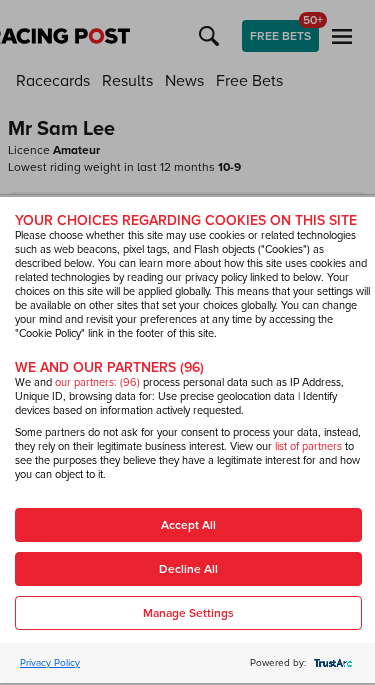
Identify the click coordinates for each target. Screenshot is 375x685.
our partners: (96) (97, 382)
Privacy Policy (50, 663)
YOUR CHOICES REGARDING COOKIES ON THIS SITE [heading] (186, 220)
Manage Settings (188, 613)
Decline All (188, 569)
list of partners (308, 446)
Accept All (188, 525)
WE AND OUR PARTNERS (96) (109, 367)
